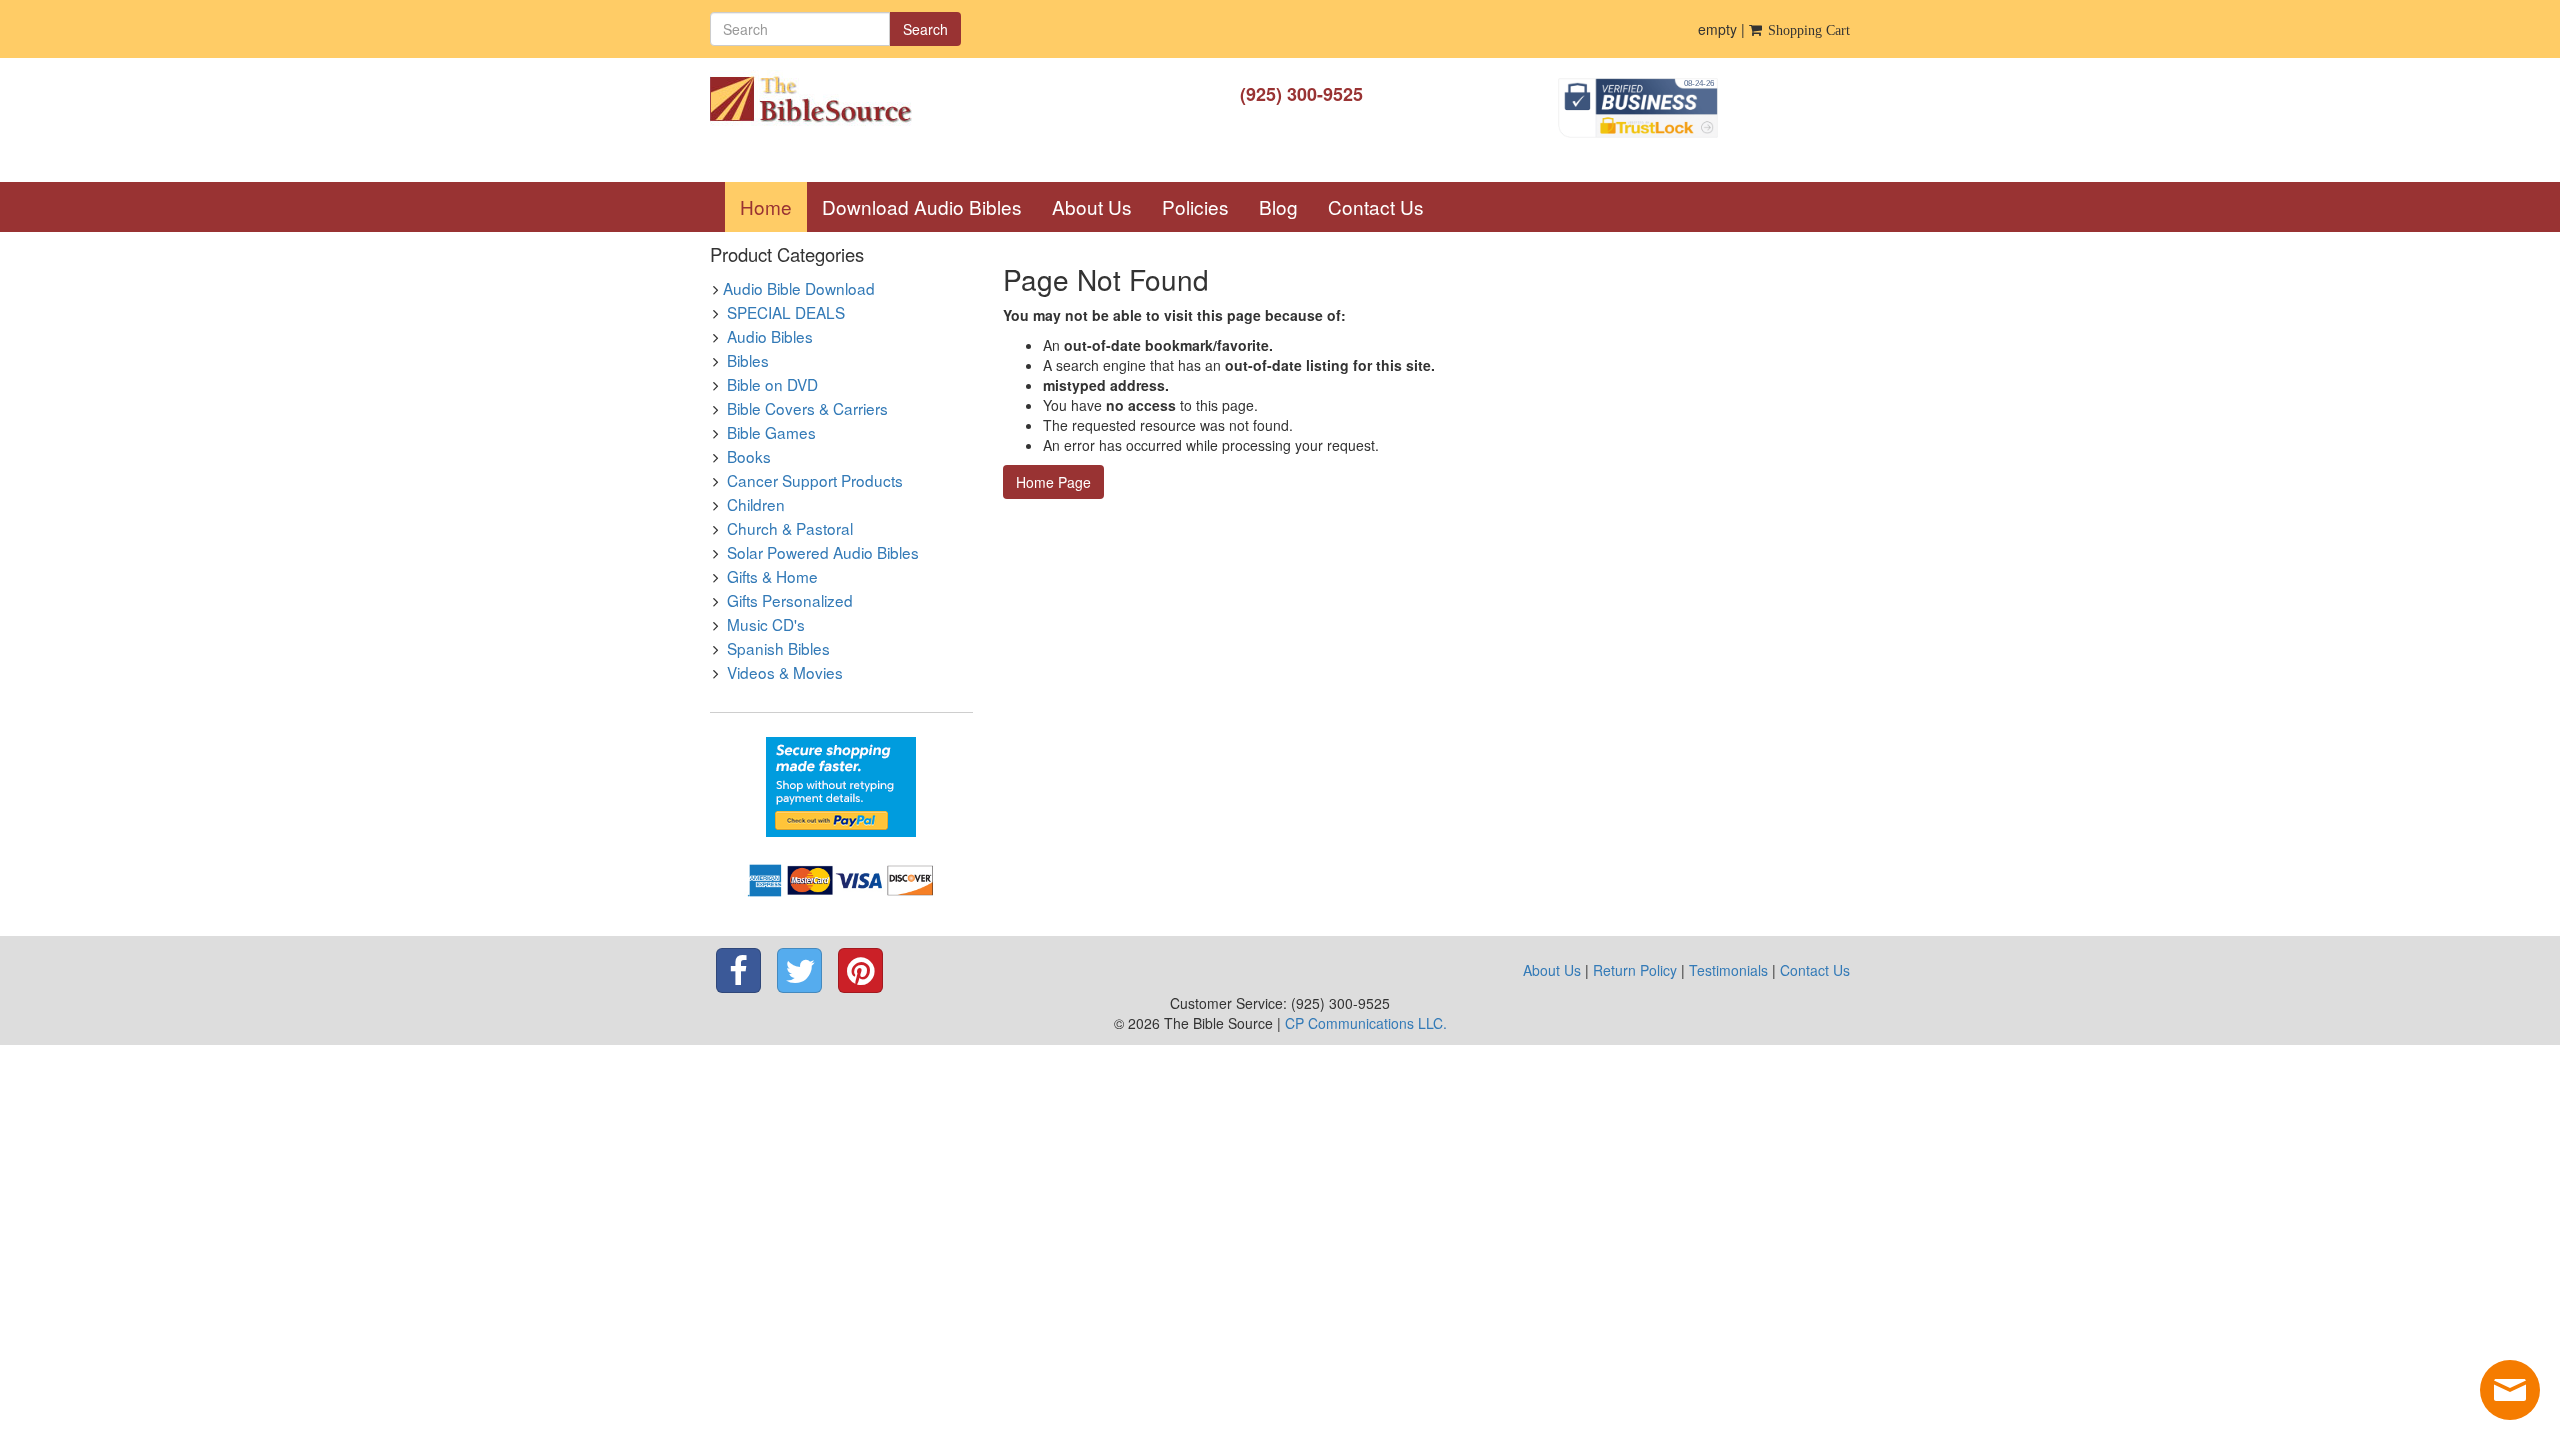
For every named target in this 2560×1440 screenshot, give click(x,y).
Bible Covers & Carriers (807, 408)
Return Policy (1635, 970)
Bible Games (771, 432)
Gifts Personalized (790, 600)
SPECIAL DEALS (786, 312)
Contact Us (1376, 206)
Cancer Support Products (815, 480)
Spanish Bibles (778, 648)
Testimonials (1728, 970)
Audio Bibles (770, 336)
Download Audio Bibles (922, 206)
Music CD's (766, 624)
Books (749, 456)
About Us (1092, 206)
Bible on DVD (772, 384)
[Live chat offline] (2510, 1390)
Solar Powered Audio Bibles (823, 552)
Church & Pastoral (790, 528)
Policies (1195, 206)
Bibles (748, 360)
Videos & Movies (785, 672)
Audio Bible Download (799, 288)
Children (756, 504)
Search (925, 29)
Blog (1278, 206)
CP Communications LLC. (1366, 1023)
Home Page (1053, 482)
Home (773, 206)
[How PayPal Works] (841, 785)
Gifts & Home (772, 576)
